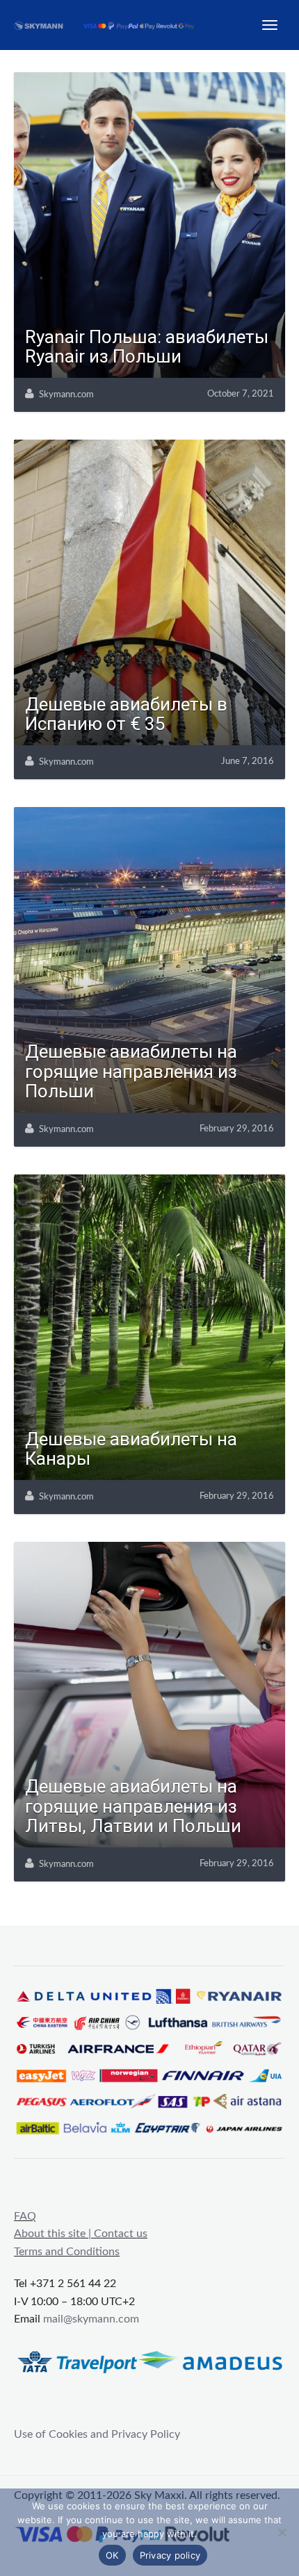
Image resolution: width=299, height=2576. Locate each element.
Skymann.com (66, 395)
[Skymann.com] (112, 25)
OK (112, 2555)
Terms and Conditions (67, 2252)
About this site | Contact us (81, 2234)
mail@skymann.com (91, 2319)
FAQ (25, 2216)
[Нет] (282, 2532)
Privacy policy (170, 2555)
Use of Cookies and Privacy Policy (97, 2434)
